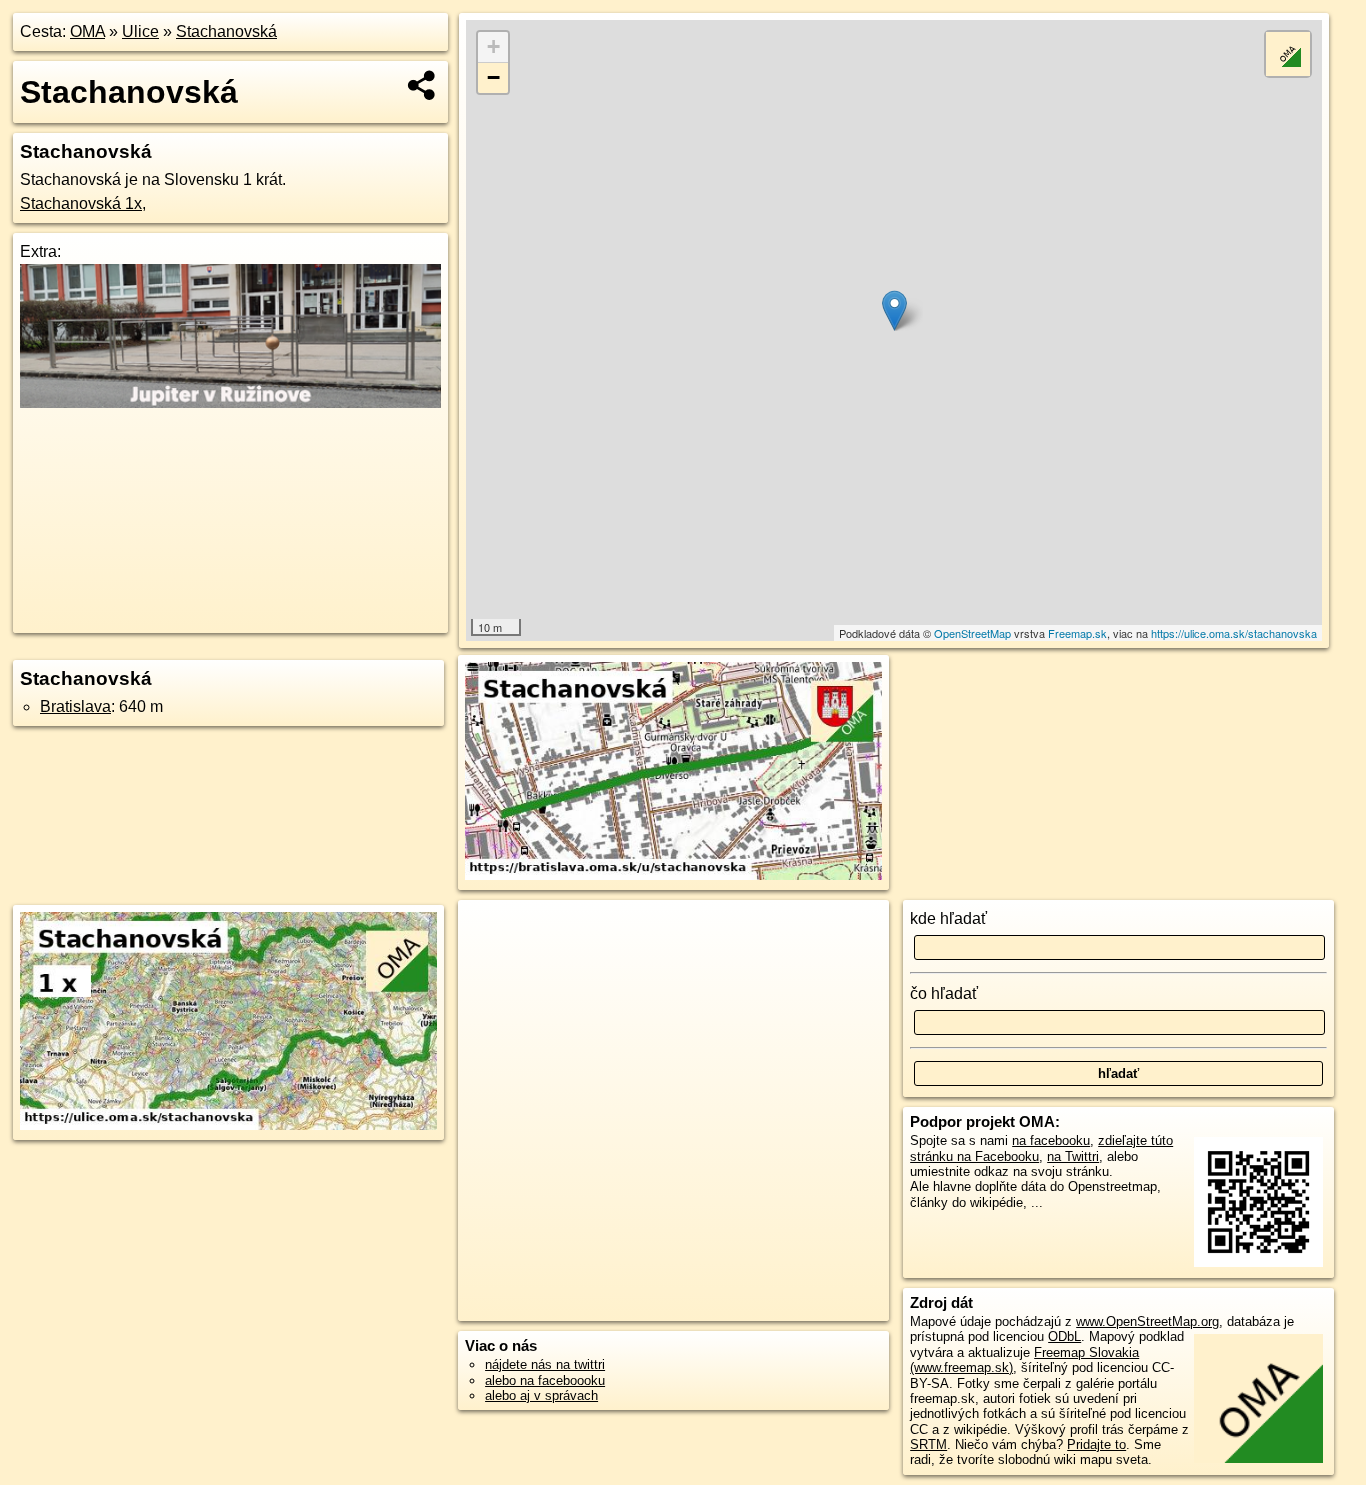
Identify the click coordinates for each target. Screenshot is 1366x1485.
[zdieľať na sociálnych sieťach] (422, 85)
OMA (87, 31)
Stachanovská (226, 31)
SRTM (928, 1444)
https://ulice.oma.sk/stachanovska (1234, 633)
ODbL (1064, 1336)
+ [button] (493, 46)
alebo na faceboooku (545, 1380)
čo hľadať (944, 993)
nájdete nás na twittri (545, 1364)
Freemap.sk (1077, 633)
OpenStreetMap (972, 633)
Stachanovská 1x (81, 203)
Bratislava (75, 706)
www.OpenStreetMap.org (1147, 1321)
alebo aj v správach (541, 1395)
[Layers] (1288, 54)
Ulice (140, 31)
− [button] (493, 77)
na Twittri (1073, 1156)
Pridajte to (1096, 1444)
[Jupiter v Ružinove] (230, 402)
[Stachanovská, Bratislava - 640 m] (673, 772)
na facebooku (1051, 1140)
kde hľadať (948, 918)
